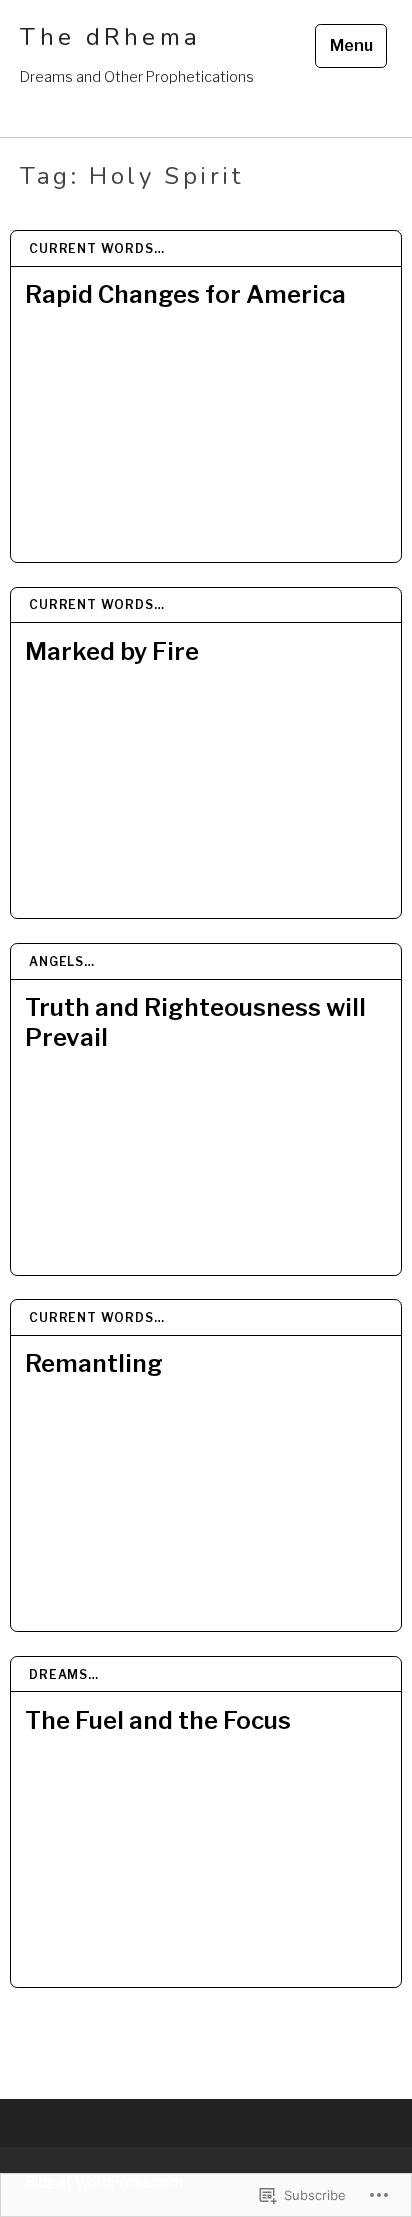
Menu (351, 45)
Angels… (62, 961)
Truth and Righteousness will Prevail (195, 1022)
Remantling (94, 1363)
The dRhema (110, 37)
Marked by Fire (112, 651)
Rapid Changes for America (185, 294)
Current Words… (97, 248)
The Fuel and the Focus (158, 1720)
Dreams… (64, 1674)
